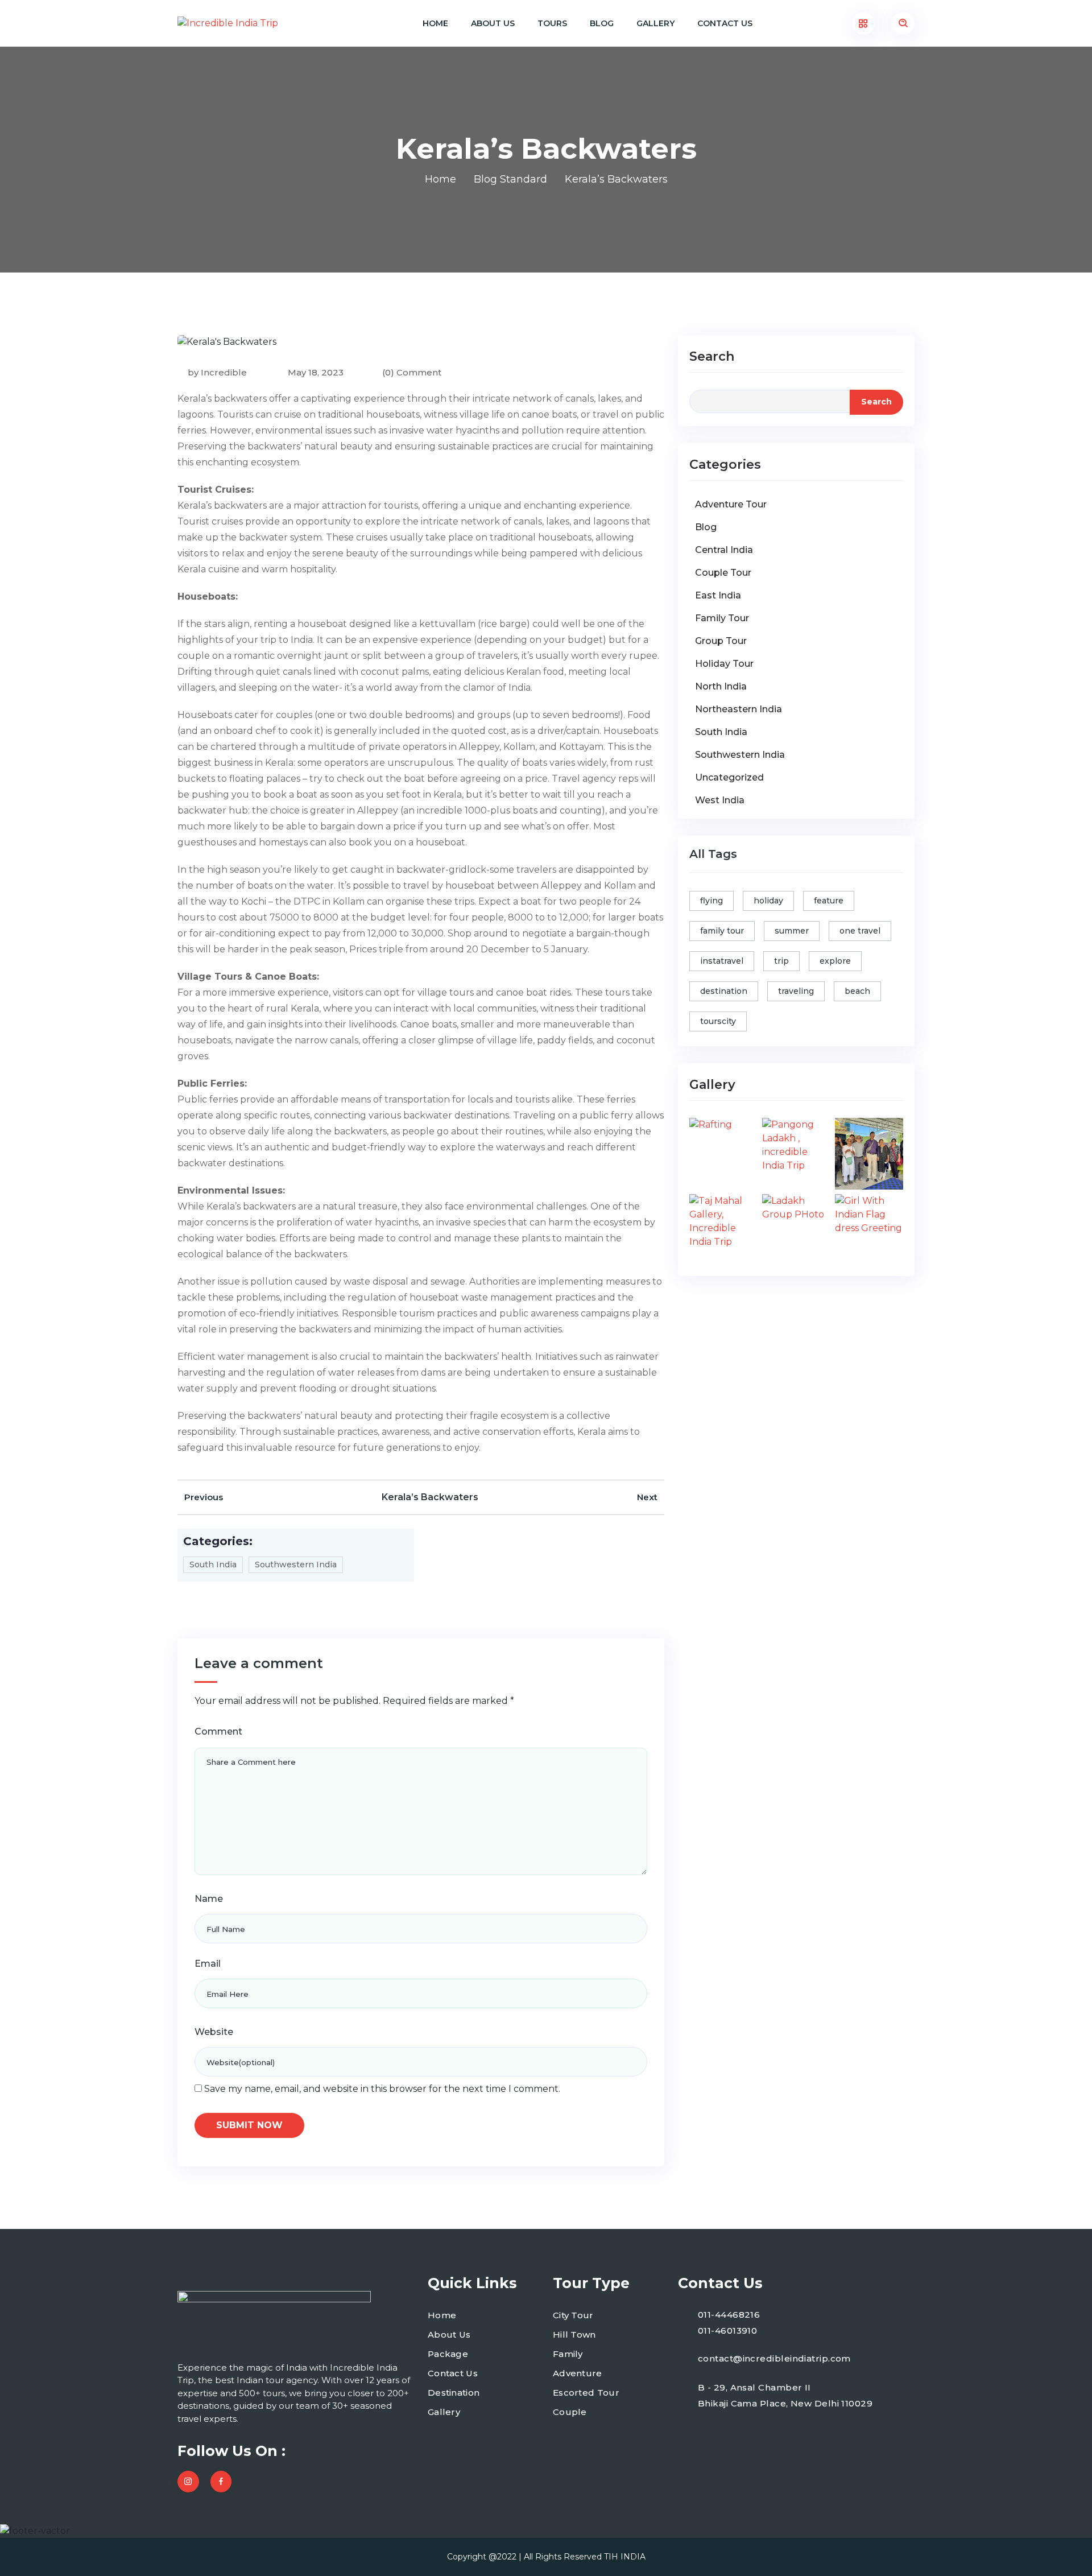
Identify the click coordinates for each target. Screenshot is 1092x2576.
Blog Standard (510, 179)
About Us (493, 23)
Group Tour (721, 641)
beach (857, 991)
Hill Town (574, 2334)
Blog (602, 23)
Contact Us (725, 23)
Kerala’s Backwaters (430, 1497)
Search (712, 356)
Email (208, 1964)
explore (835, 961)
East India (718, 595)
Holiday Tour (724, 664)
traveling (796, 991)
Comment (218, 1731)
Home (435, 23)
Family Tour (722, 618)
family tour (722, 931)
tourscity (718, 1021)
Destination (454, 2393)
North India (721, 686)
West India (720, 800)
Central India (724, 550)
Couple (570, 2412)
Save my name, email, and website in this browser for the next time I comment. (382, 2089)
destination (724, 991)
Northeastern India (739, 709)
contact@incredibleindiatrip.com (774, 2358)
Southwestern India (296, 1564)
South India (213, 1564)
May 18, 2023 (315, 372)
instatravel (722, 961)
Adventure (578, 2373)
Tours (552, 23)
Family (568, 2354)
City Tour (573, 2315)
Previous (204, 1497)
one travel (860, 931)
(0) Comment (412, 372)
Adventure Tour (731, 504)
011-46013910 (727, 2331)
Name (209, 1899)
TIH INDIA (625, 2557)
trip (781, 961)
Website (214, 2032)
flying (712, 901)
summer (792, 931)
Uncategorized (729, 777)
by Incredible (217, 372)
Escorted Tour (586, 2393)
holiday (768, 901)
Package (448, 2354)
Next (647, 1497)
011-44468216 (729, 2315)
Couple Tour (723, 573)
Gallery (655, 23)
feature (829, 901)
